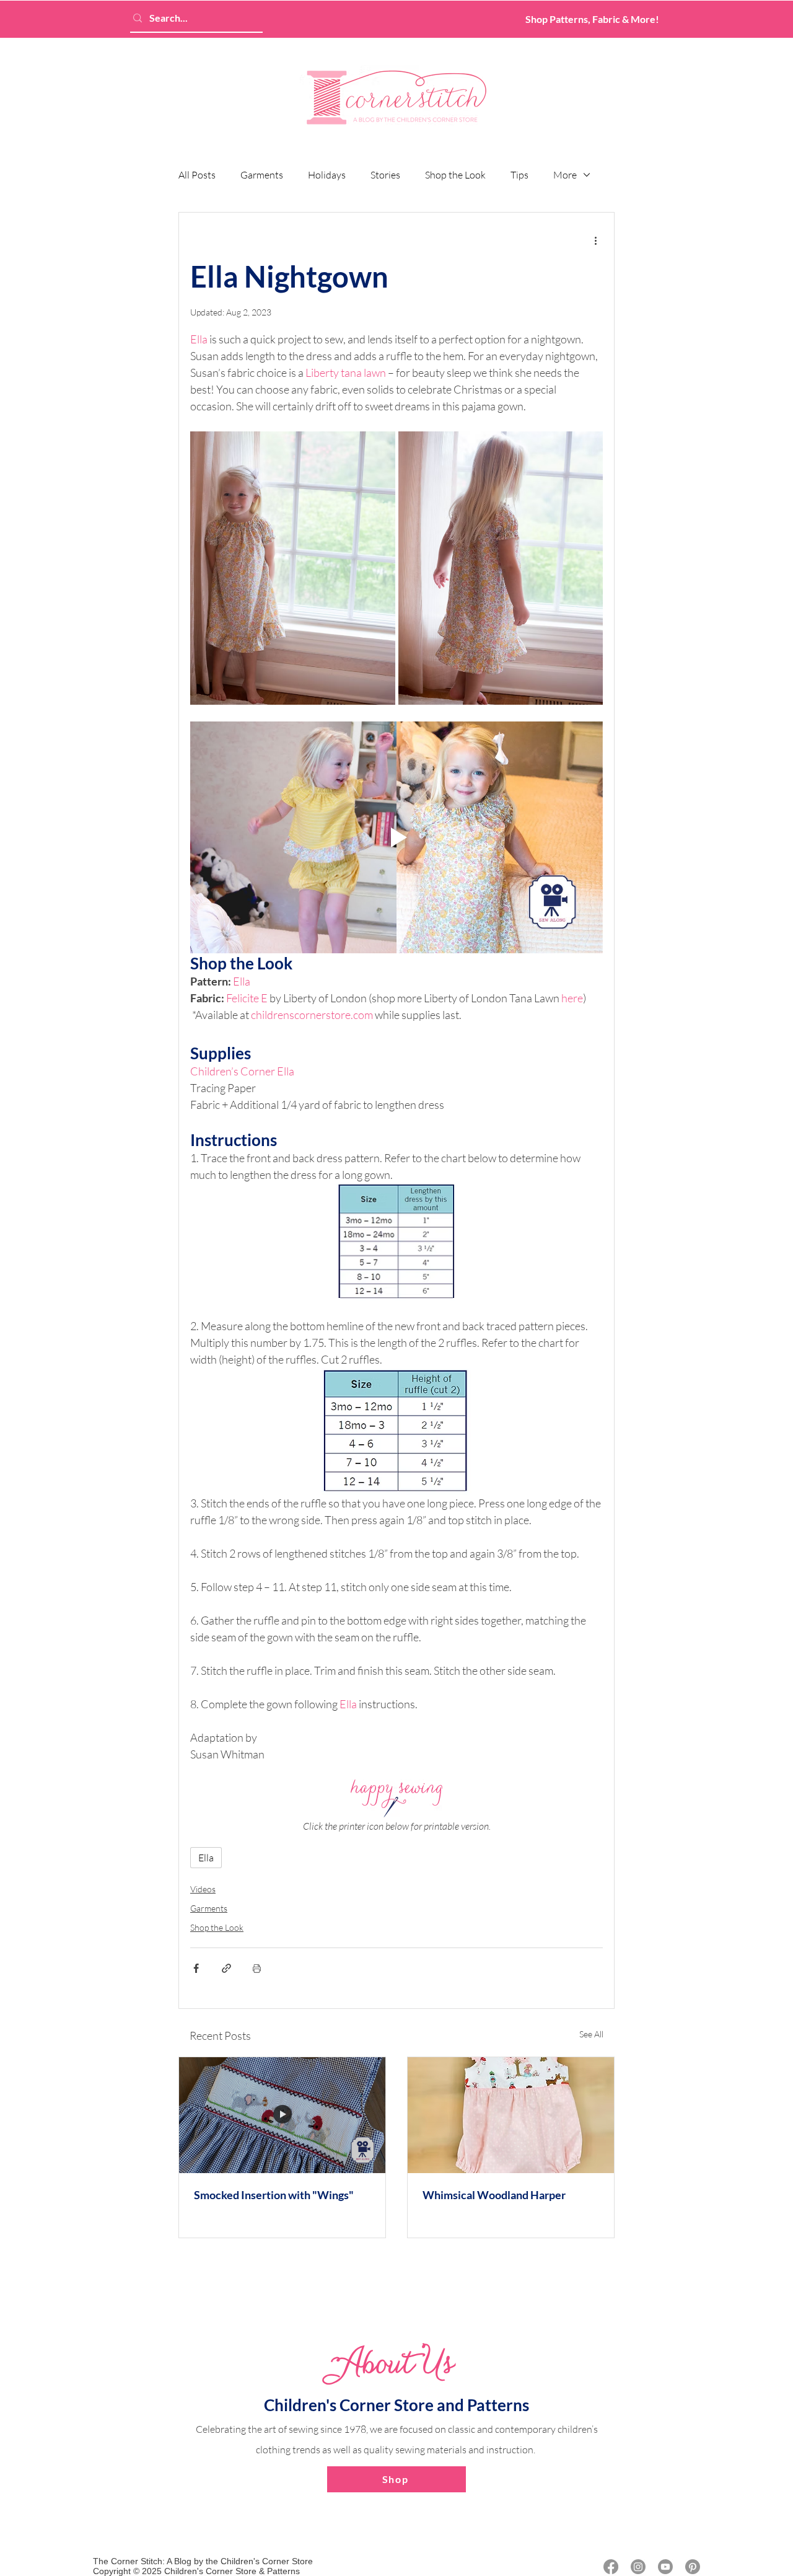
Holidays (327, 175)
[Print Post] (257, 1968)
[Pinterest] (693, 2567)
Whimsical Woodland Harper (494, 2195)
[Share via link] (226, 1968)
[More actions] (595, 240)
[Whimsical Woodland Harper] (511, 2115)
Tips (519, 175)
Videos (203, 1889)
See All (591, 2034)
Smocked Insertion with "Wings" (274, 2195)
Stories (385, 175)
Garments (262, 175)
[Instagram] (638, 2567)
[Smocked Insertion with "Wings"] (282, 2115)
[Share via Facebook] (196, 1968)
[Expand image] (293, 568)
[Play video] (396, 838)
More (565, 175)
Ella (206, 1858)
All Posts (197, 175)
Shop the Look (455, 175)
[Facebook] (611, 2567)
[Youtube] (665, 2567)
